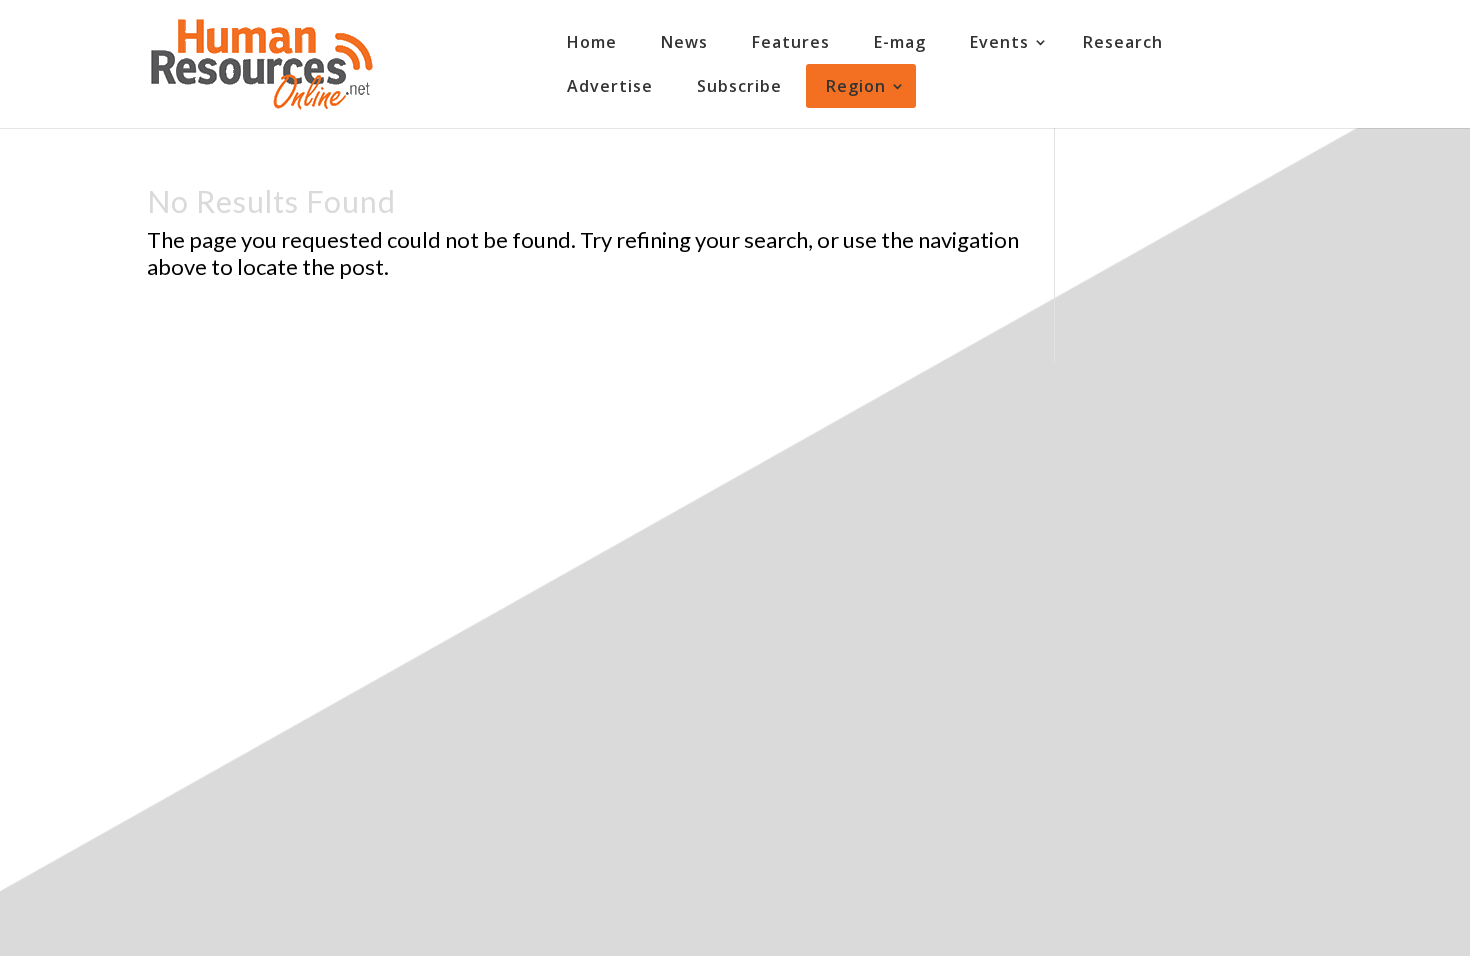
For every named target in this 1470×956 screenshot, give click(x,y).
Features (791, 42)
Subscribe (739, 86)
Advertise (610, 86)
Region (856, 86)
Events (999, 42)
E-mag (900, 42)
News (684, 42)
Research (1123, 42)
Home (592, 42)
